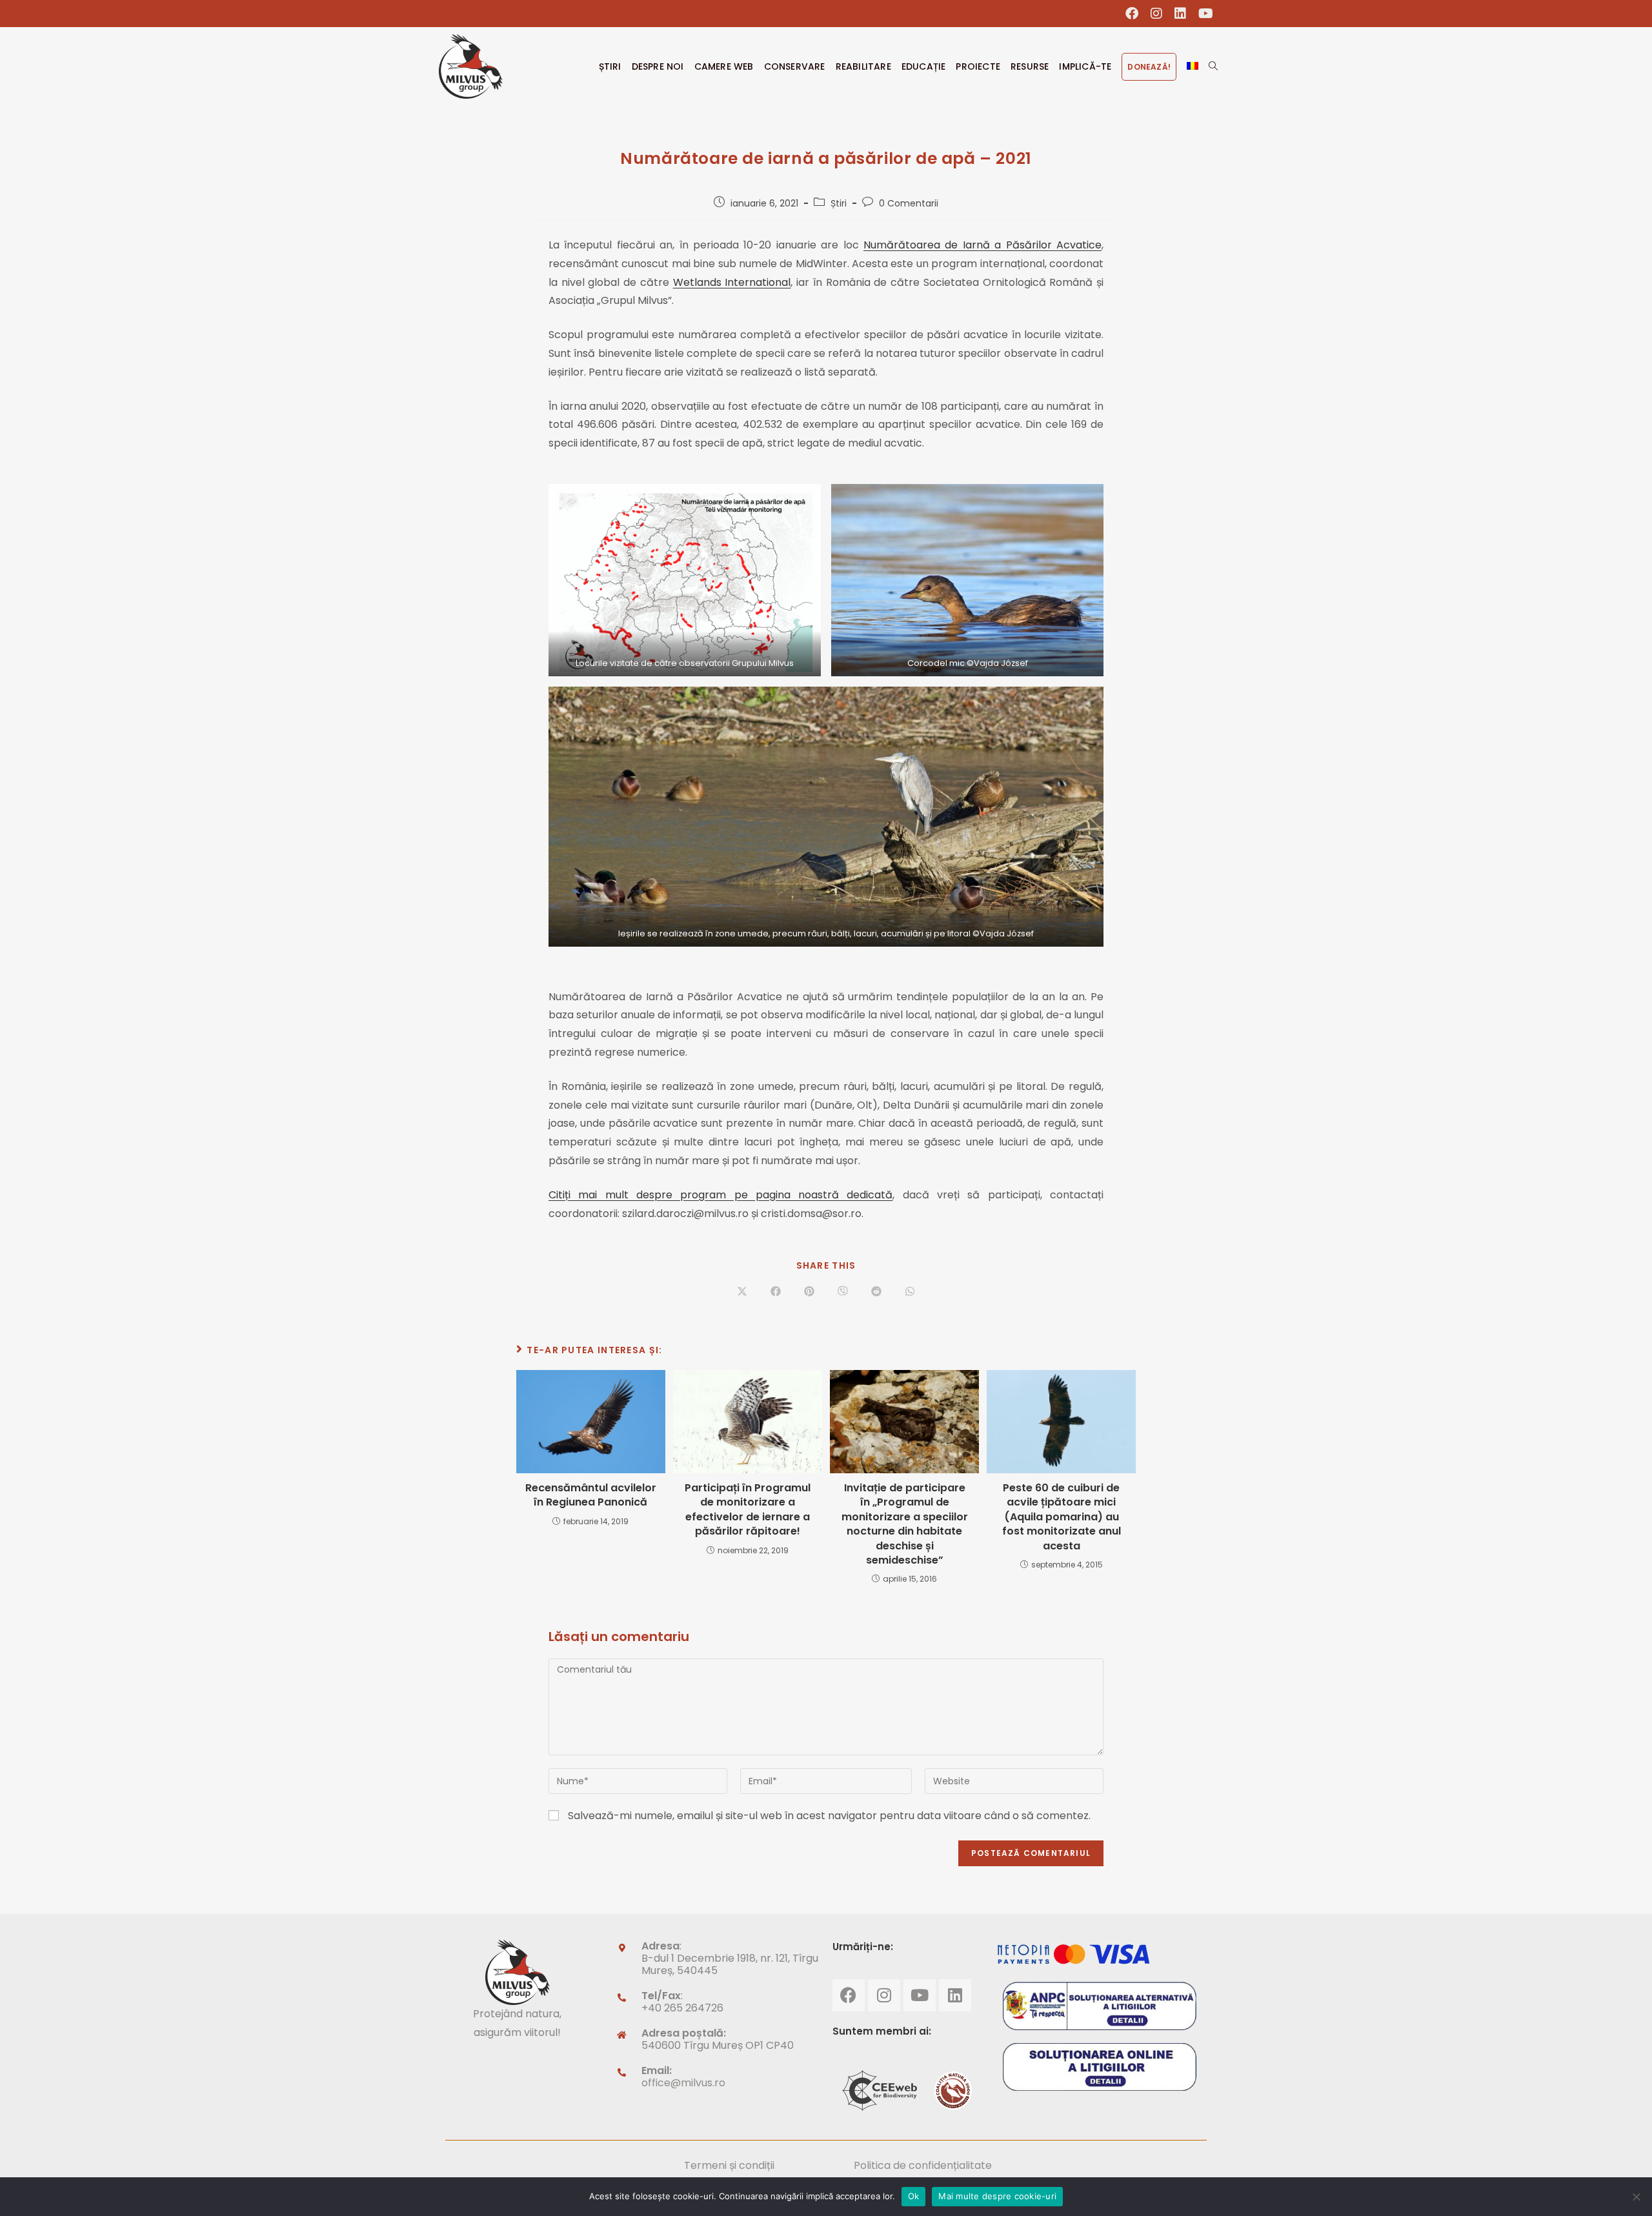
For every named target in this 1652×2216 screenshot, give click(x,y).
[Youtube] (920, 1995)
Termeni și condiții (729, 2165)
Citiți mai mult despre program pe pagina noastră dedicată (720, 1195)
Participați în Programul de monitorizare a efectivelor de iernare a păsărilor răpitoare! (748, 1510)
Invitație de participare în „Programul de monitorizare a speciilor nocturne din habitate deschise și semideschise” (905, 1524)
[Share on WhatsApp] (910, 1293)
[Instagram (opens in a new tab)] (1157, 14)
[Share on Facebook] (776, 1293)
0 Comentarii (909, 203)
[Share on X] (742, 1293)
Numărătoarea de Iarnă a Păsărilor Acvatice (982, 245)
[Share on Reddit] (876, 1293)
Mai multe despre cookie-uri (997, 2196)
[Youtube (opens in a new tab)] (1203, 14)
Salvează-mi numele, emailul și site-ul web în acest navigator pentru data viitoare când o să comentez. (829, 1816)
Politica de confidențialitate (923, 2165)
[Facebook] (849, 1995)
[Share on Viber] (843, 1293)
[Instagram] (884, 1995)
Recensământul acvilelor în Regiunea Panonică (591, 1495)
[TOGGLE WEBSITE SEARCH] (1213, 66)
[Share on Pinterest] (809, 1293)
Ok (914, 2196)
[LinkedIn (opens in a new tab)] (1181, 14)
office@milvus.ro (683, 2083)
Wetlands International (732, 282)
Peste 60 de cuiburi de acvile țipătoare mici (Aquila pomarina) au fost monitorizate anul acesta (1062, 1517)
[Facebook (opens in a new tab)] (1132, 14)
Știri (839, 203)
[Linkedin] (955, 1995)
